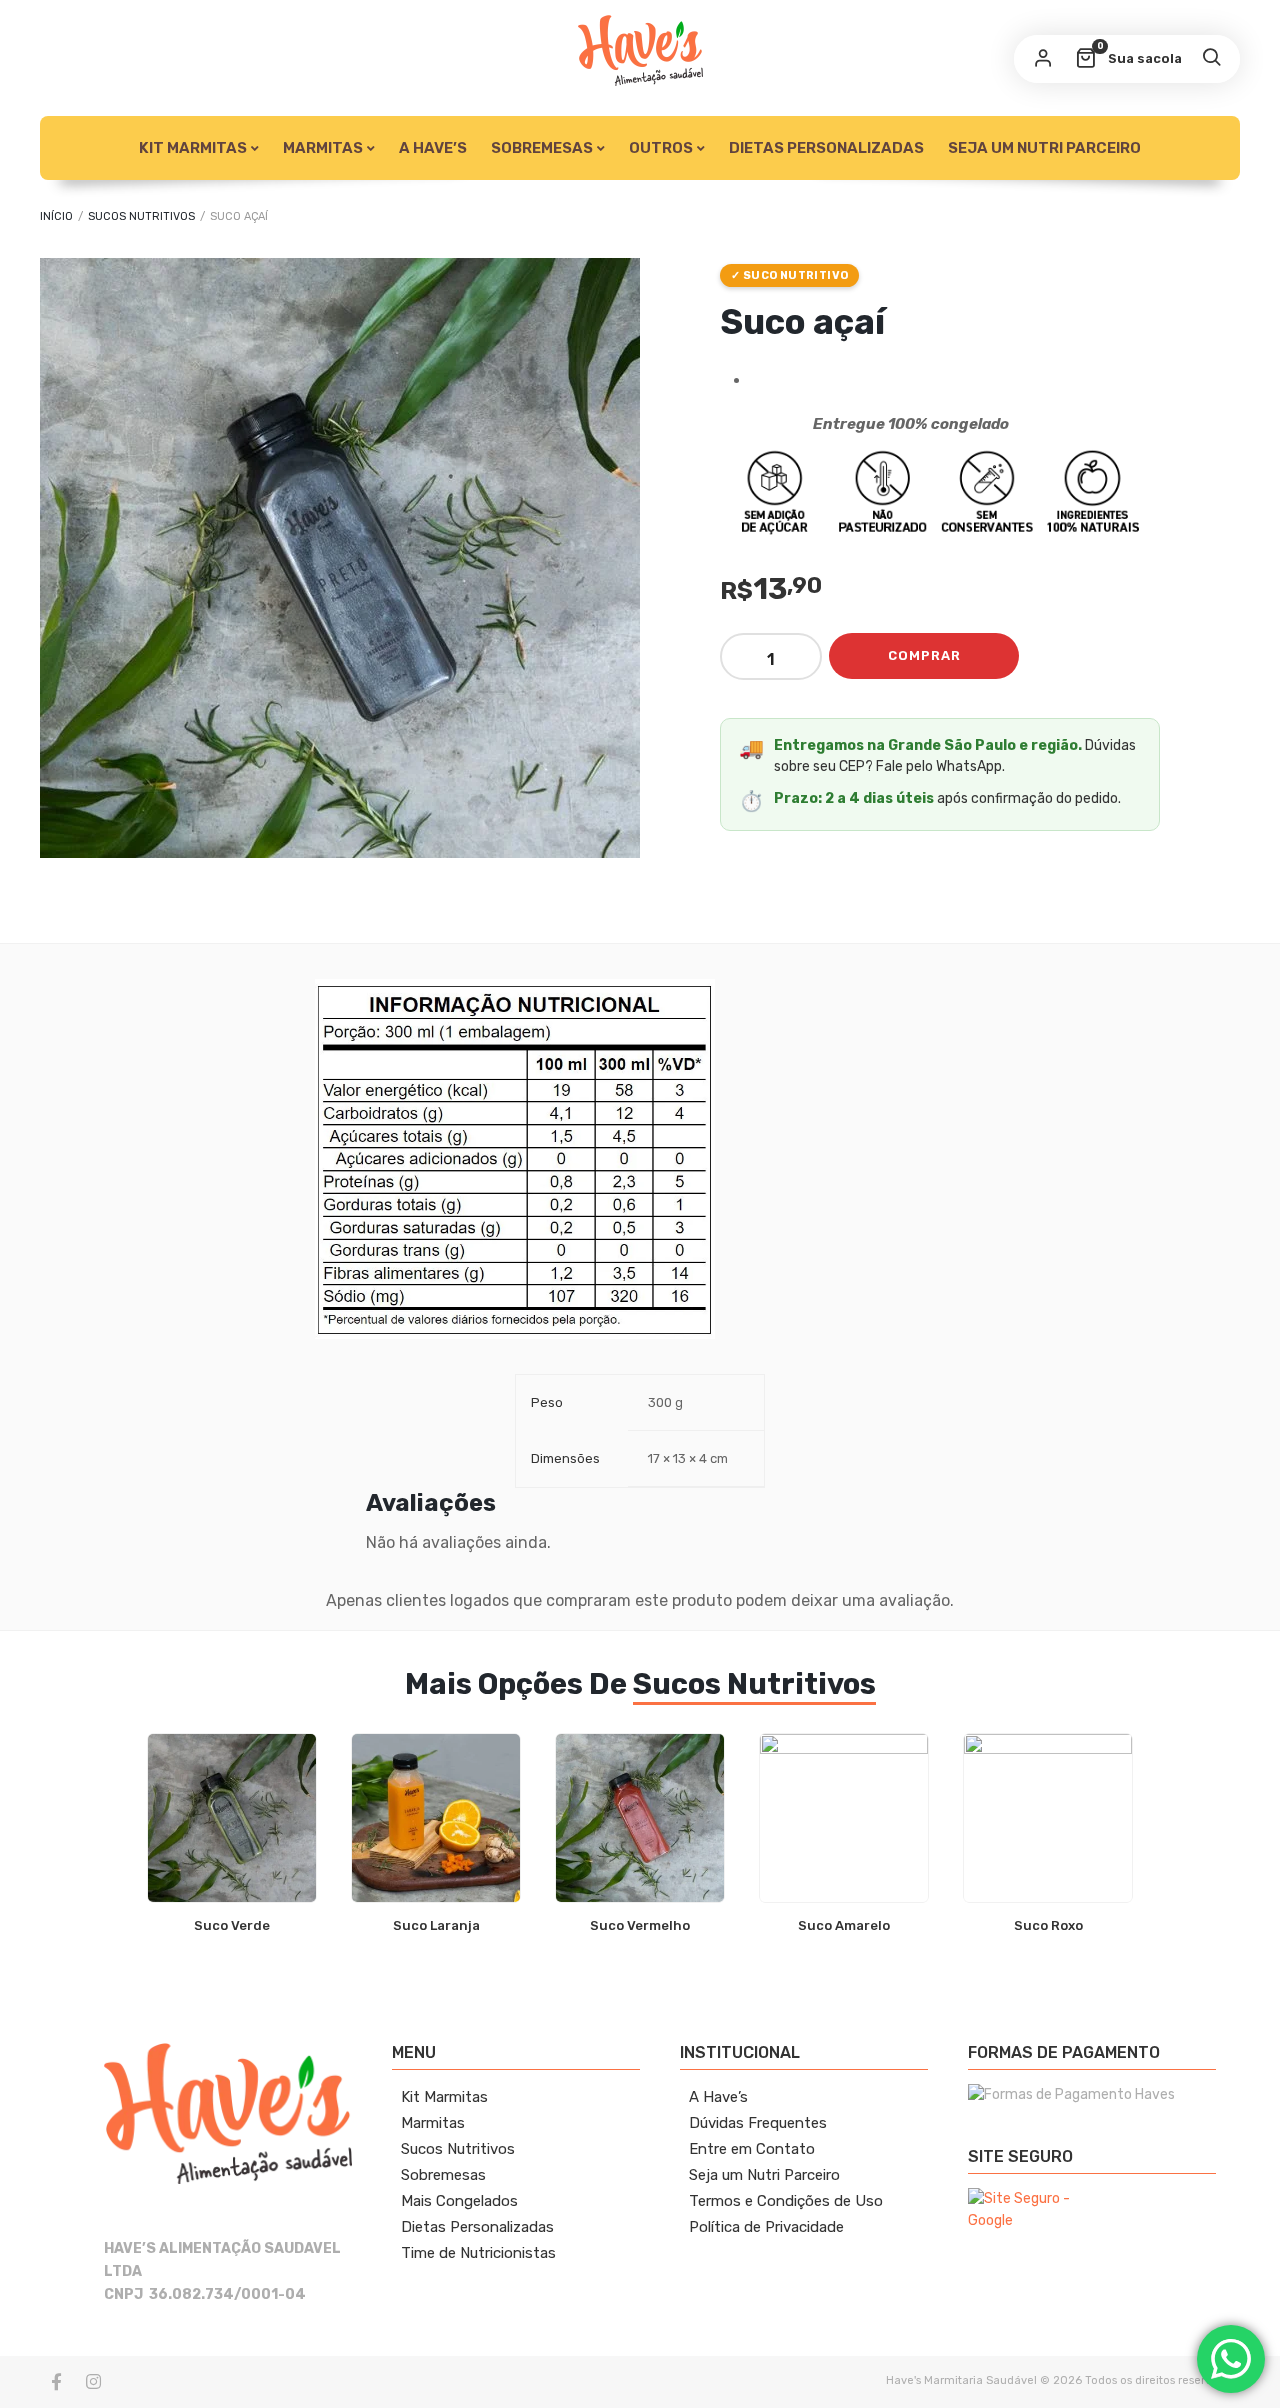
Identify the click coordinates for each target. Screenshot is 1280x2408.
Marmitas (433, 2123)
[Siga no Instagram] (93, 2382)
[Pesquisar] (1211, 59)
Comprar (924, 655)
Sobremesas (542, 148)
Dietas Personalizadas (826, 148)
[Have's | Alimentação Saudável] (640, 50)
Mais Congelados (459, 2201)
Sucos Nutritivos (141, 216)
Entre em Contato (752, 2149)
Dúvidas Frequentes (758, 2123)
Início (56, 216)
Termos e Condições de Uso (786, 2201)
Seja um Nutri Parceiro (1044, 148)
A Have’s (433, 148)
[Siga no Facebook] (56, 2382)
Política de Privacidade (766, 2227)
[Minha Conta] (1043, 59)
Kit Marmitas (193, 148)
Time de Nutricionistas (478, 2253)
